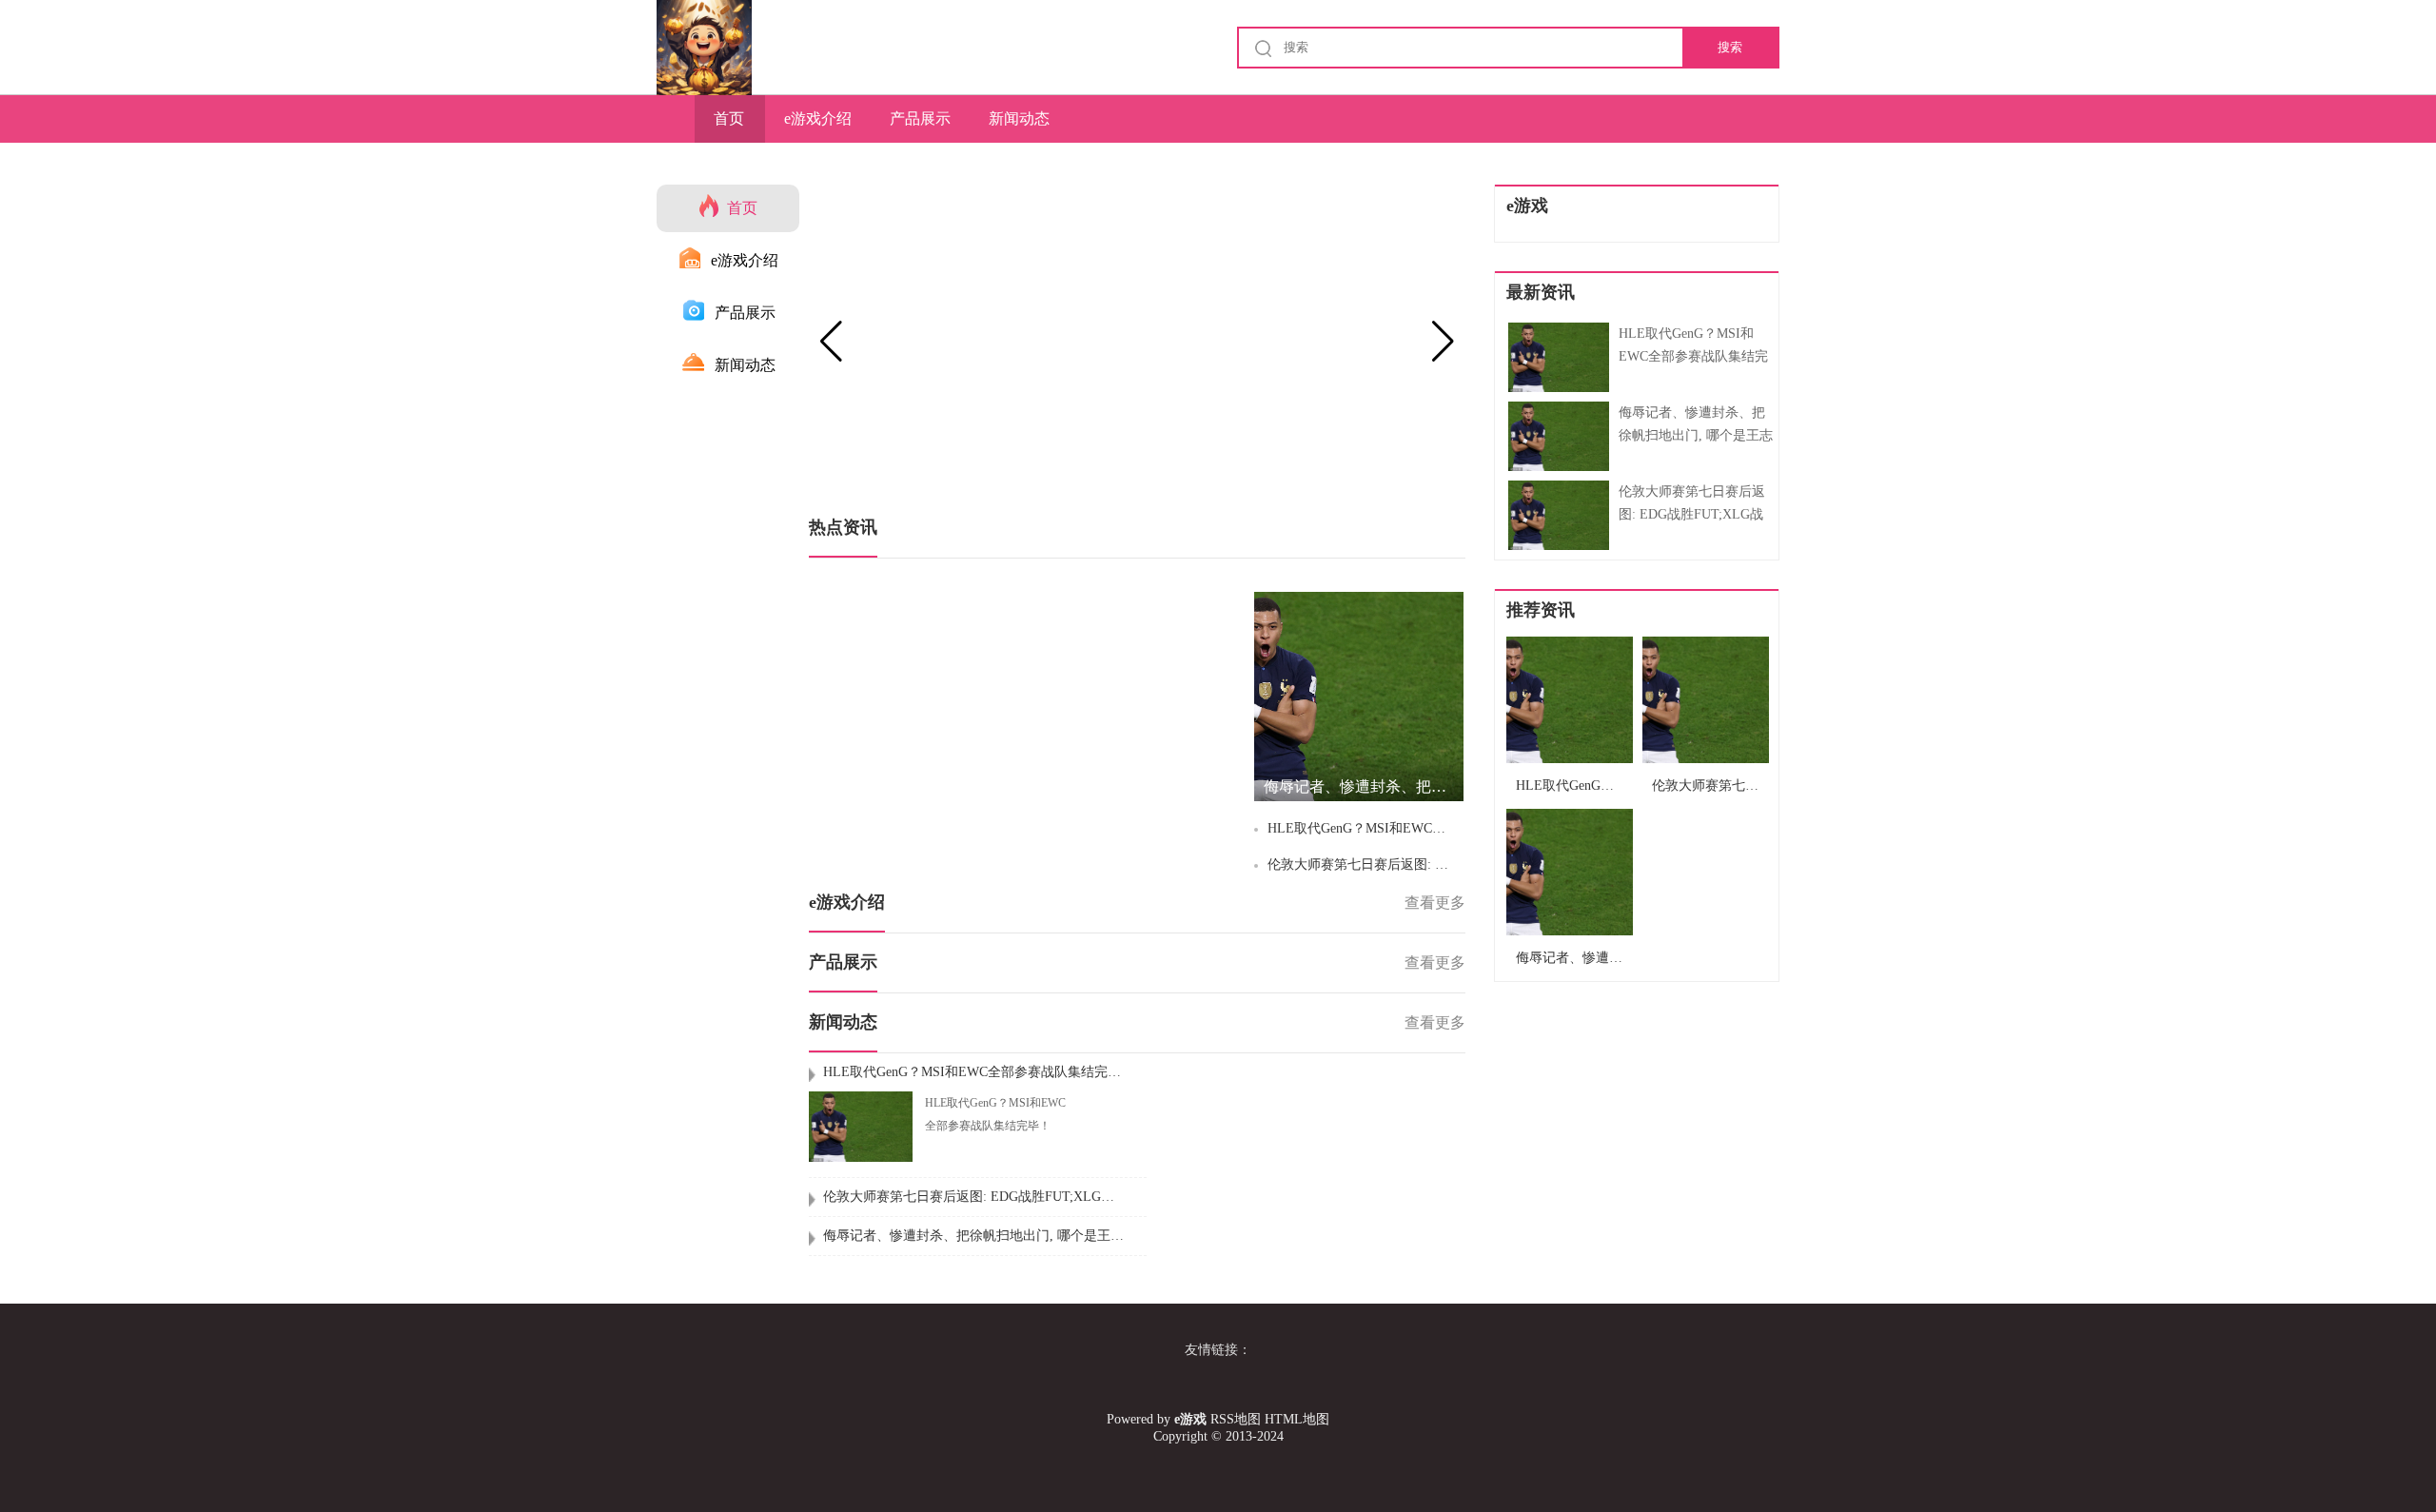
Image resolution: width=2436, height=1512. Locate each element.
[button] (1443, 342)
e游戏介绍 (818, 118)
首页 (729, 118)
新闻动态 (1019, 118)
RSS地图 (1236, 1419)
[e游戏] (704, 48)
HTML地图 (1297, 1419)
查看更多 (1435, 903)
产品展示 (920, 118)
